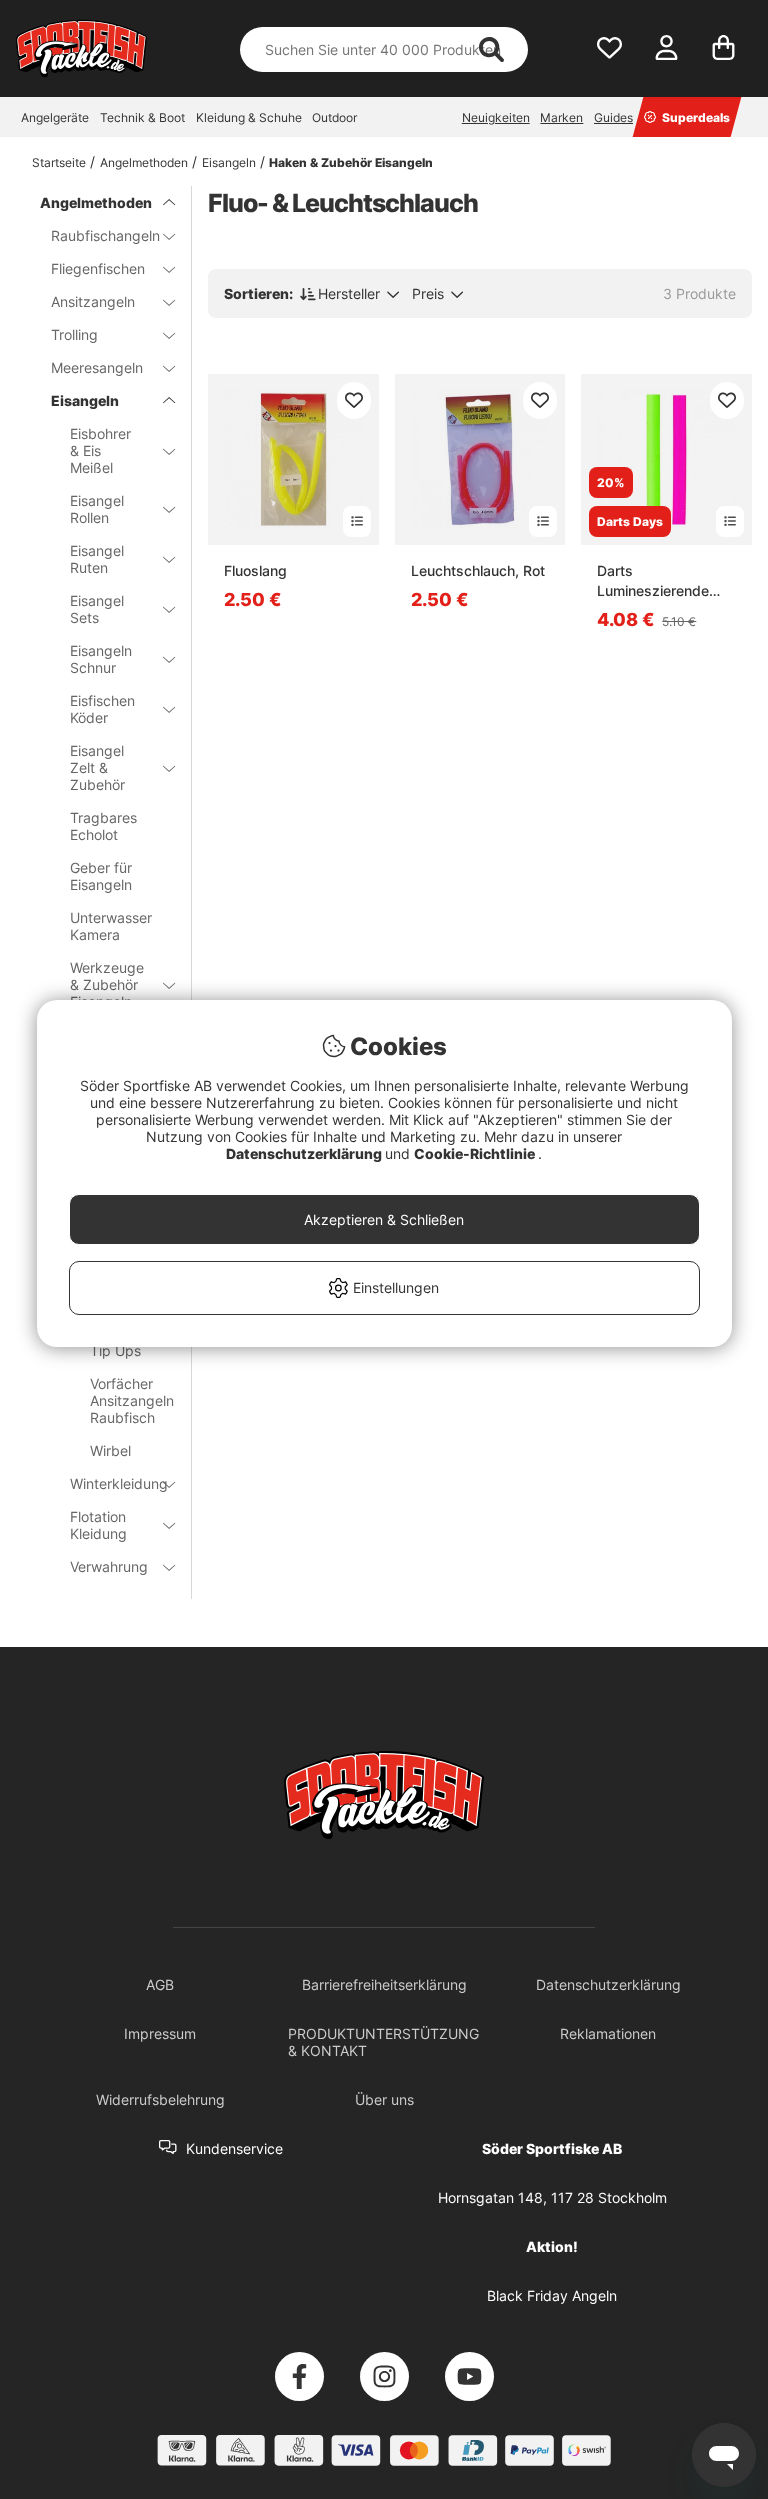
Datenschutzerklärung (305, 1153)
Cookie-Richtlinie (476, 1153)
